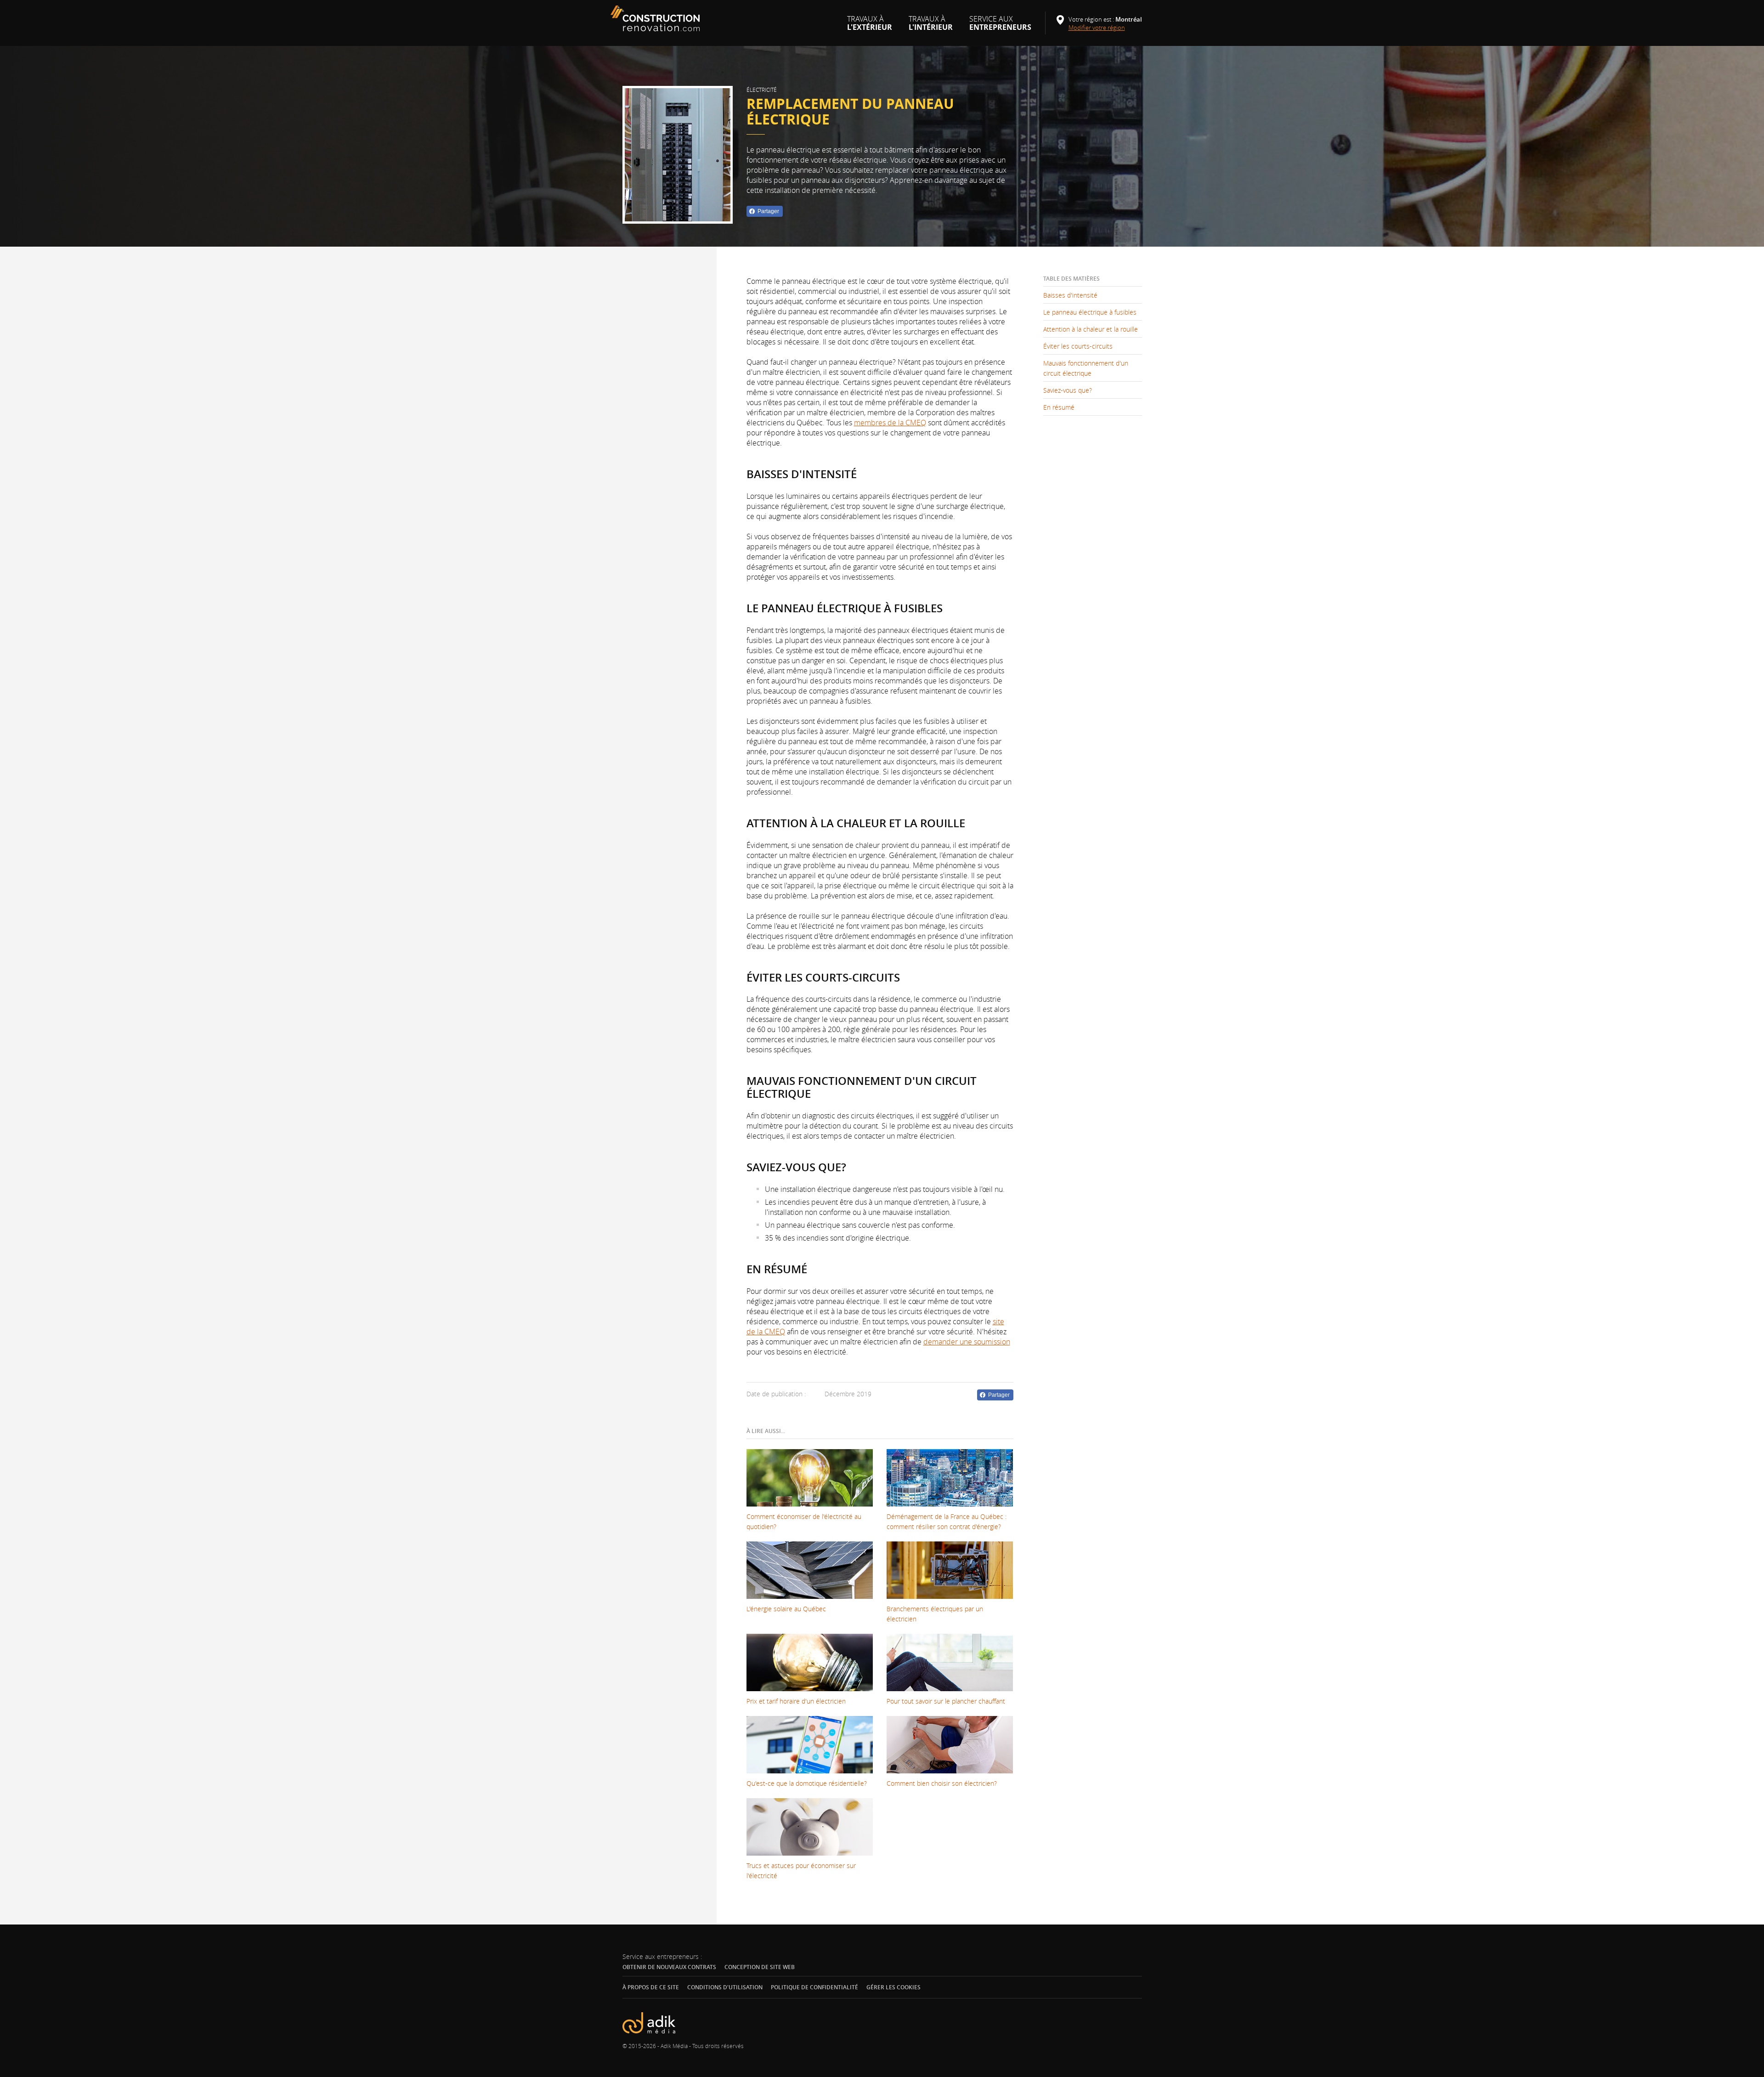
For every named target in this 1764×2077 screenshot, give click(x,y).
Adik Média (674, 2046)
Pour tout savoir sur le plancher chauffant (946, 1701)
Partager (768, 211)
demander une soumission (967, 1342)
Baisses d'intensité (1070, 295)
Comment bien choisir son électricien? (942, 1783)
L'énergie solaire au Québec (786, 1609)
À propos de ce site (651, 1987)
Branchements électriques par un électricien (935, 1614)
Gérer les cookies (893, 1987)
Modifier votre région (1100, 28)
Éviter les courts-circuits (1078, 346)
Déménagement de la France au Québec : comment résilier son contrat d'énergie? (947, 1521)
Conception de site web (760, 1967)
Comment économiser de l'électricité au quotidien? (804, 1521)
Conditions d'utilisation (725, 1987)
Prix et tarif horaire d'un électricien (796, 1701)
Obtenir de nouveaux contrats (669, 1967)
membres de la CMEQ (890, 423)
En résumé (1059, 407)
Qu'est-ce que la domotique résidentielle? (807, 1783)
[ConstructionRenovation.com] (656, 18)
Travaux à (870, 27)
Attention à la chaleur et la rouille (1091, 329)
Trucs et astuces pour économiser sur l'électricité (801, 1871)
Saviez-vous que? (1068, 390)
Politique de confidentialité (814, 1987)
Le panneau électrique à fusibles (1090, 312)
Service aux (1000, 27)
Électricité (762, 90)
